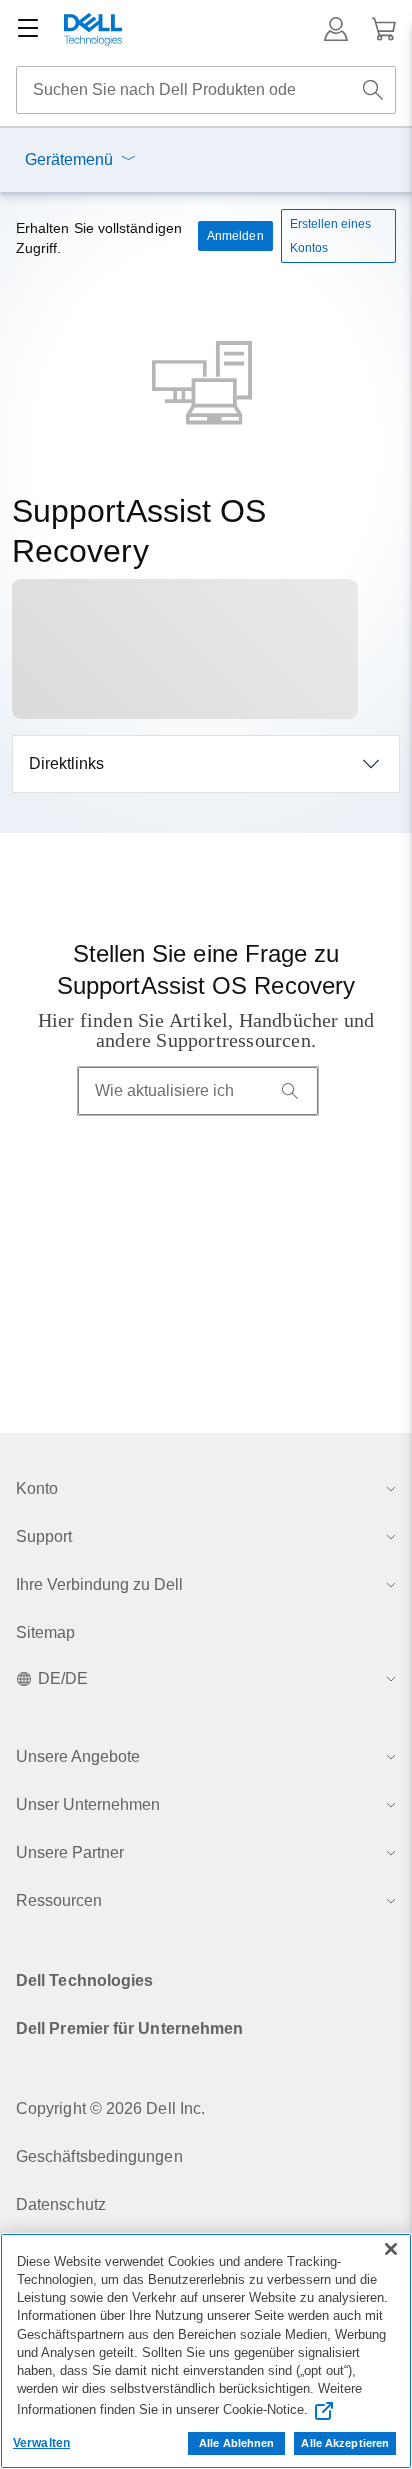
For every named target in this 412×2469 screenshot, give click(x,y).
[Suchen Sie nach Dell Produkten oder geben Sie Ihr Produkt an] (373, 90)
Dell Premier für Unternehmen (129, 2028)
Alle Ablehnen (236, 2443)
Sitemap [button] (46, 1632)
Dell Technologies (84, 1980)
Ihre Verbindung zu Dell (99, 1584)
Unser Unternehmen (88, 1804)
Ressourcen (59, 1900)
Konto (37, 1488)
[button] (336, 29)
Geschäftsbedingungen (99, 2156)
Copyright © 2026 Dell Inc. (110, 2108)
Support (44, 1536)
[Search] (290, 1091)
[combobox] (206, 90)
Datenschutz (61, 2204)
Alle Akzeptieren (345, 2443)
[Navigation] (28, 29)
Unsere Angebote (78, 1756)
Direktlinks (66, 763)
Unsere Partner (70, 1852)
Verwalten (41, 2443)
